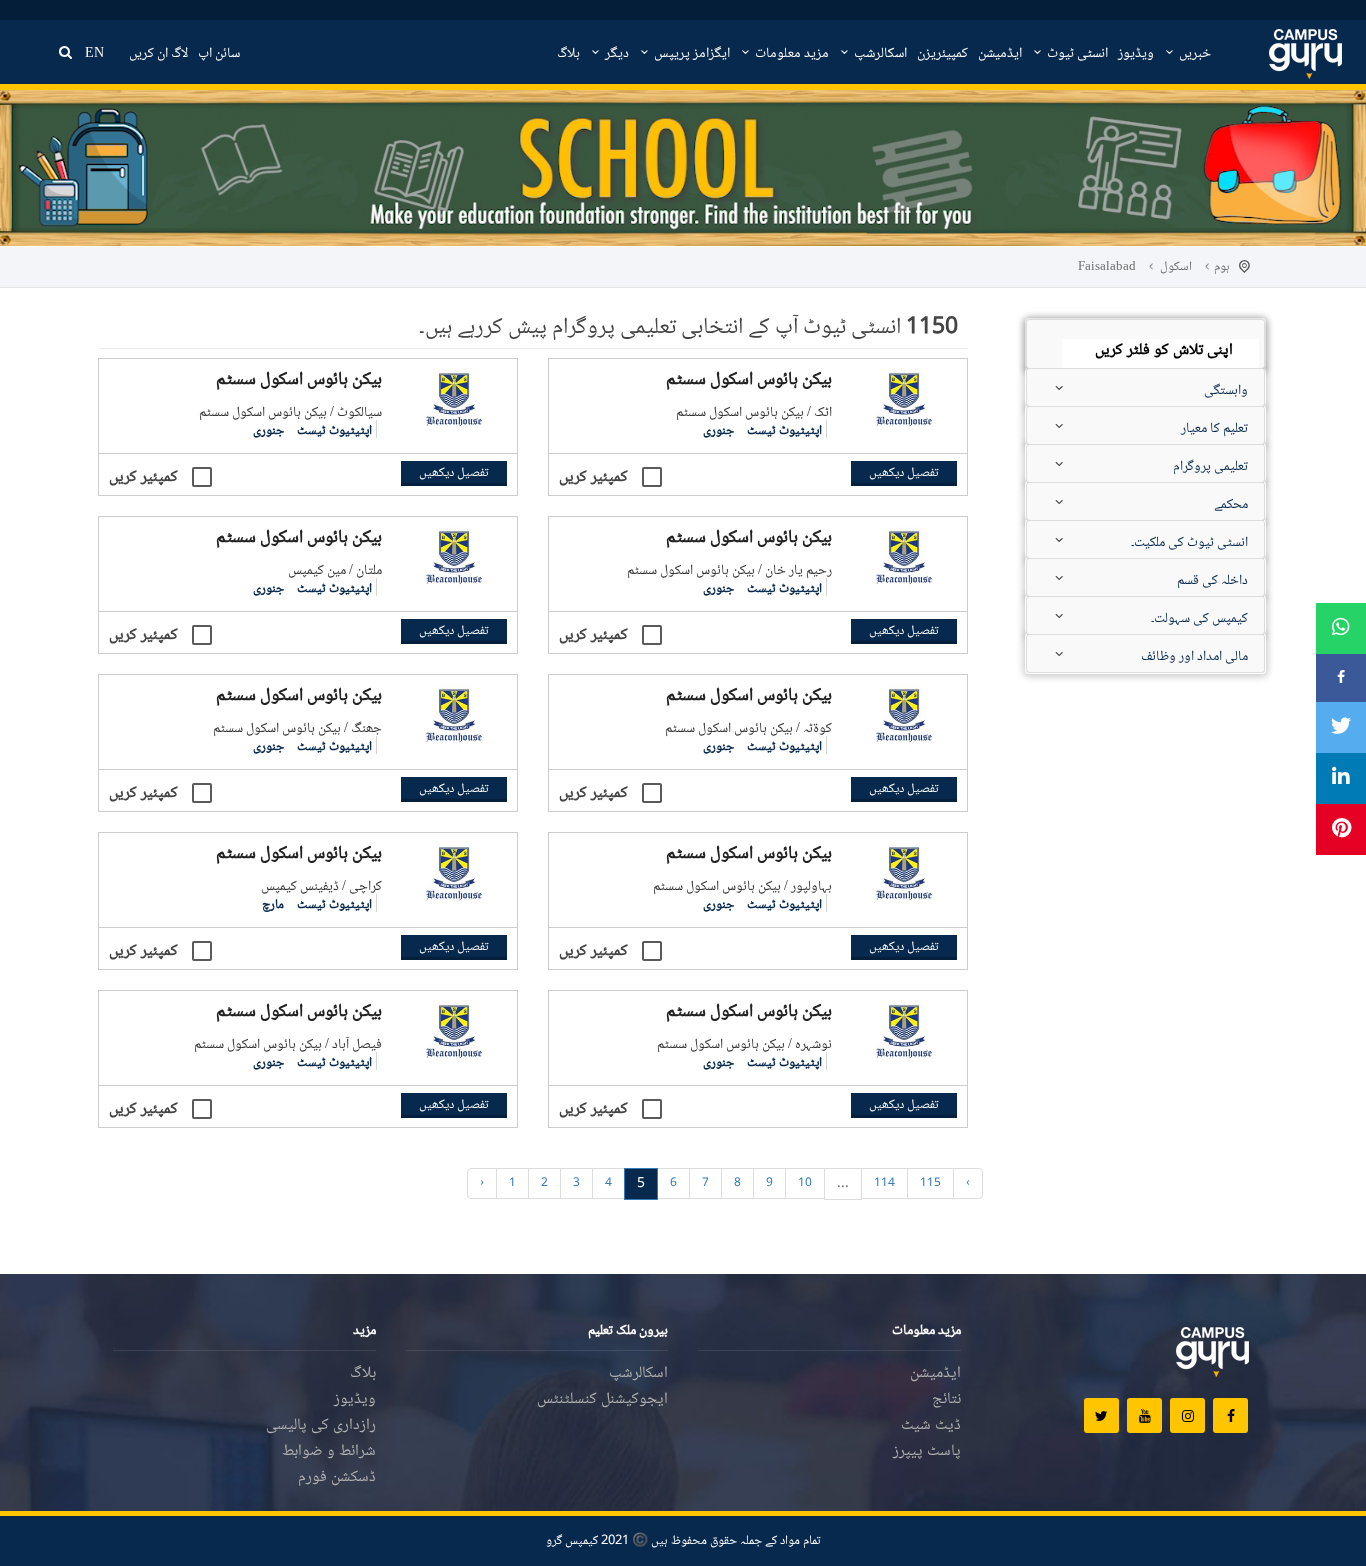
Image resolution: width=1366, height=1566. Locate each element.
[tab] (1145, 340)
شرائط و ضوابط (329, 1451)
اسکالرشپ (879, 54)
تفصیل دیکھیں (904, 473)
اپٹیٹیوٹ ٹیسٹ (783, 431)
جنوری (718, 431)
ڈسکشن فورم (337, 1477)
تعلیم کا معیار (1214, 429)
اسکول (1176, 267)
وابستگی (1226, 391)
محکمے (1231, 505)
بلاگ (568, 54)
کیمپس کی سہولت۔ (1199, 619)
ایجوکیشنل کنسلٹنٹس (602, 1399)
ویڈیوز (1136, 54)
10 (805, 1183)
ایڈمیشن (1000, 54)
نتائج (946, 1399)
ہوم (1222, 267)
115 (930, 1183)
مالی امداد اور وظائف (1194, 657)
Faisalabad (1107, 267)
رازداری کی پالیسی (321, 1425)
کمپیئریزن (942, 54)
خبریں (1193, 54)
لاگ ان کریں (158, 54)
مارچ (273, 905)
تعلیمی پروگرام (1210, 467)
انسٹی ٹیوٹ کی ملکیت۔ (1189, 543)
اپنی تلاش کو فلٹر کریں (1164, 351)
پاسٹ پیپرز (927, 1451)
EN (94, 54)
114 (884, 1183)
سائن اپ (219, 54)
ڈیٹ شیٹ (931, 1425)
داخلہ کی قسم (1212, 581)
